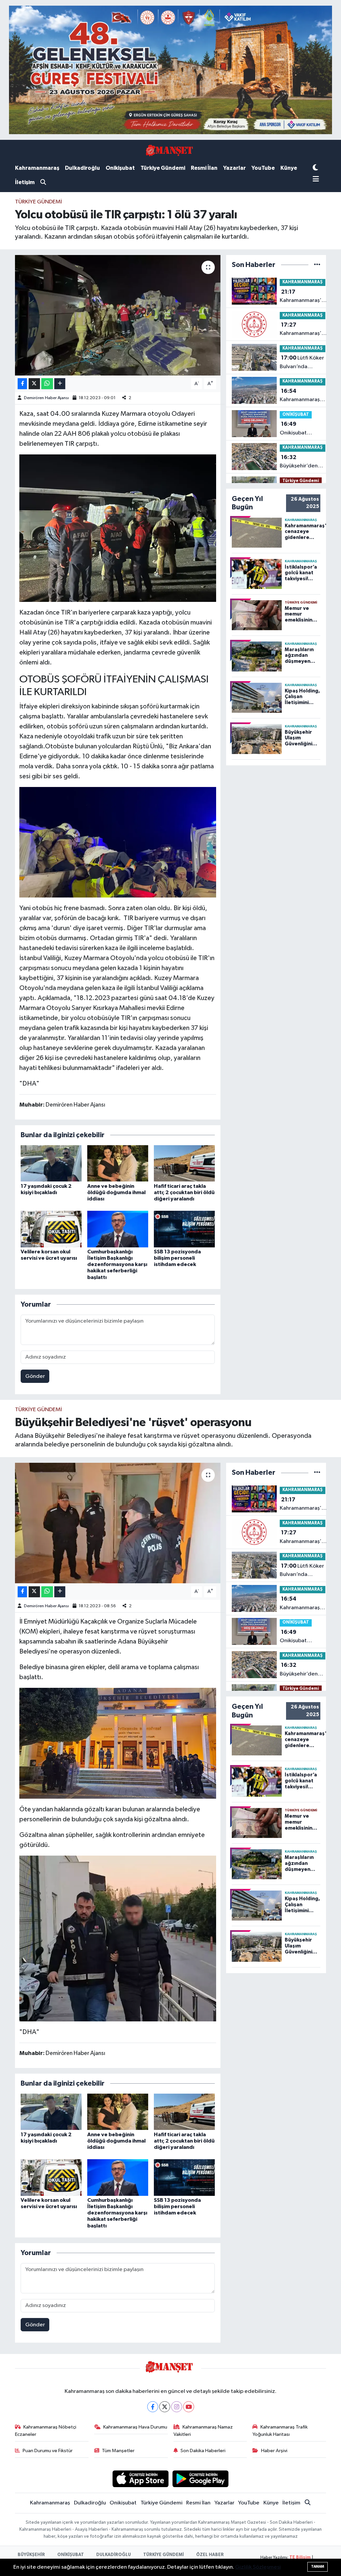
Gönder (35, 1376)
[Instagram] (177, 2407)
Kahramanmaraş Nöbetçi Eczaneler (46, 2431)
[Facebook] (153, 2407)
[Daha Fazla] (60, 384)
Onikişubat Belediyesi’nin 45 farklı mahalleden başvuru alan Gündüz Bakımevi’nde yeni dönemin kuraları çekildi (298, 429)
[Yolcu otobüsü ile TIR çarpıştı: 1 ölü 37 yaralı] (118, 315)
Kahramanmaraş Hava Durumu (135, 2427)
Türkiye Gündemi (163, 168)
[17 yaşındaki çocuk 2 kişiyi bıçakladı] (51, 1163)
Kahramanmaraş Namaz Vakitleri (203, 2431)
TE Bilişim (300, 2558)
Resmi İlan (204, 168)
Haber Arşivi (274, 2451)
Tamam (318, 2567)
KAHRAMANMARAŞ (303, 282)
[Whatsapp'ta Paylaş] (47, 384)
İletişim (25, 182)
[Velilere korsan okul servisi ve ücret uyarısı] (51, 1229)
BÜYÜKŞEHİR (31, 2555)
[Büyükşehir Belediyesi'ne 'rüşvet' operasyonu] (118, 1523)
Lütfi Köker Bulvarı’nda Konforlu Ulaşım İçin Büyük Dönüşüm (302, 363)
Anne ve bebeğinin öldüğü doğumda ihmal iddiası (116, 1192)
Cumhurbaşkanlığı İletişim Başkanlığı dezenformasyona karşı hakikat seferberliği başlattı (117, 1265)
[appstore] (140, 2479)
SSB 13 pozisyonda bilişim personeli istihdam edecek (177, 1258)
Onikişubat (120, 168)
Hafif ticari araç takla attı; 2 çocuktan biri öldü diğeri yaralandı (184, 1192)
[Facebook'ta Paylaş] (22, 384)
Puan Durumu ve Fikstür (48, 2451)
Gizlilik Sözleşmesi (258, 2567)
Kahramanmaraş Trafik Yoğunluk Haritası (280, 2431)
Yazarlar (234, 168)
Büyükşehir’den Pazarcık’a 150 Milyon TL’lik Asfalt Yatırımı (303, 462)
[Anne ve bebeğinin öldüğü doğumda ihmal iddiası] (118, 1163)
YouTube (263, 168)
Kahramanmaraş (37, 168)
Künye (289, 168)
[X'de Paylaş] (34, 384)
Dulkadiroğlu (82, 168)
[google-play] (201, 2479)
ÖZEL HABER (210, 2555)
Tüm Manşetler (118, 2451)
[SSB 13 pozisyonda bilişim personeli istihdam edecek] (184, 1229)
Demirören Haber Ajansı (46, 398)
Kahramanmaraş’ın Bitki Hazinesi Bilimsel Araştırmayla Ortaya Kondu (303, 396)
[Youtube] (189, 2407)
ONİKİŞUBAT (296, 415)
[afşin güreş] (170, 70)
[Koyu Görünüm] (315, 168)
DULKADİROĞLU (114, 2555)
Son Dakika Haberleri (203, 2451)
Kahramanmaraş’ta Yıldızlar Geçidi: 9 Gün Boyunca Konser (303, 297)
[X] (165, 2407)
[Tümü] (317, 265)
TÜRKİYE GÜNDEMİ (164, 2555)
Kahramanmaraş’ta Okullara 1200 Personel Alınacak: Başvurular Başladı (303, 330)
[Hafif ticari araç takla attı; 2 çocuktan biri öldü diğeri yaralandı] (184, 1163)
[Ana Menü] (316, 180)
